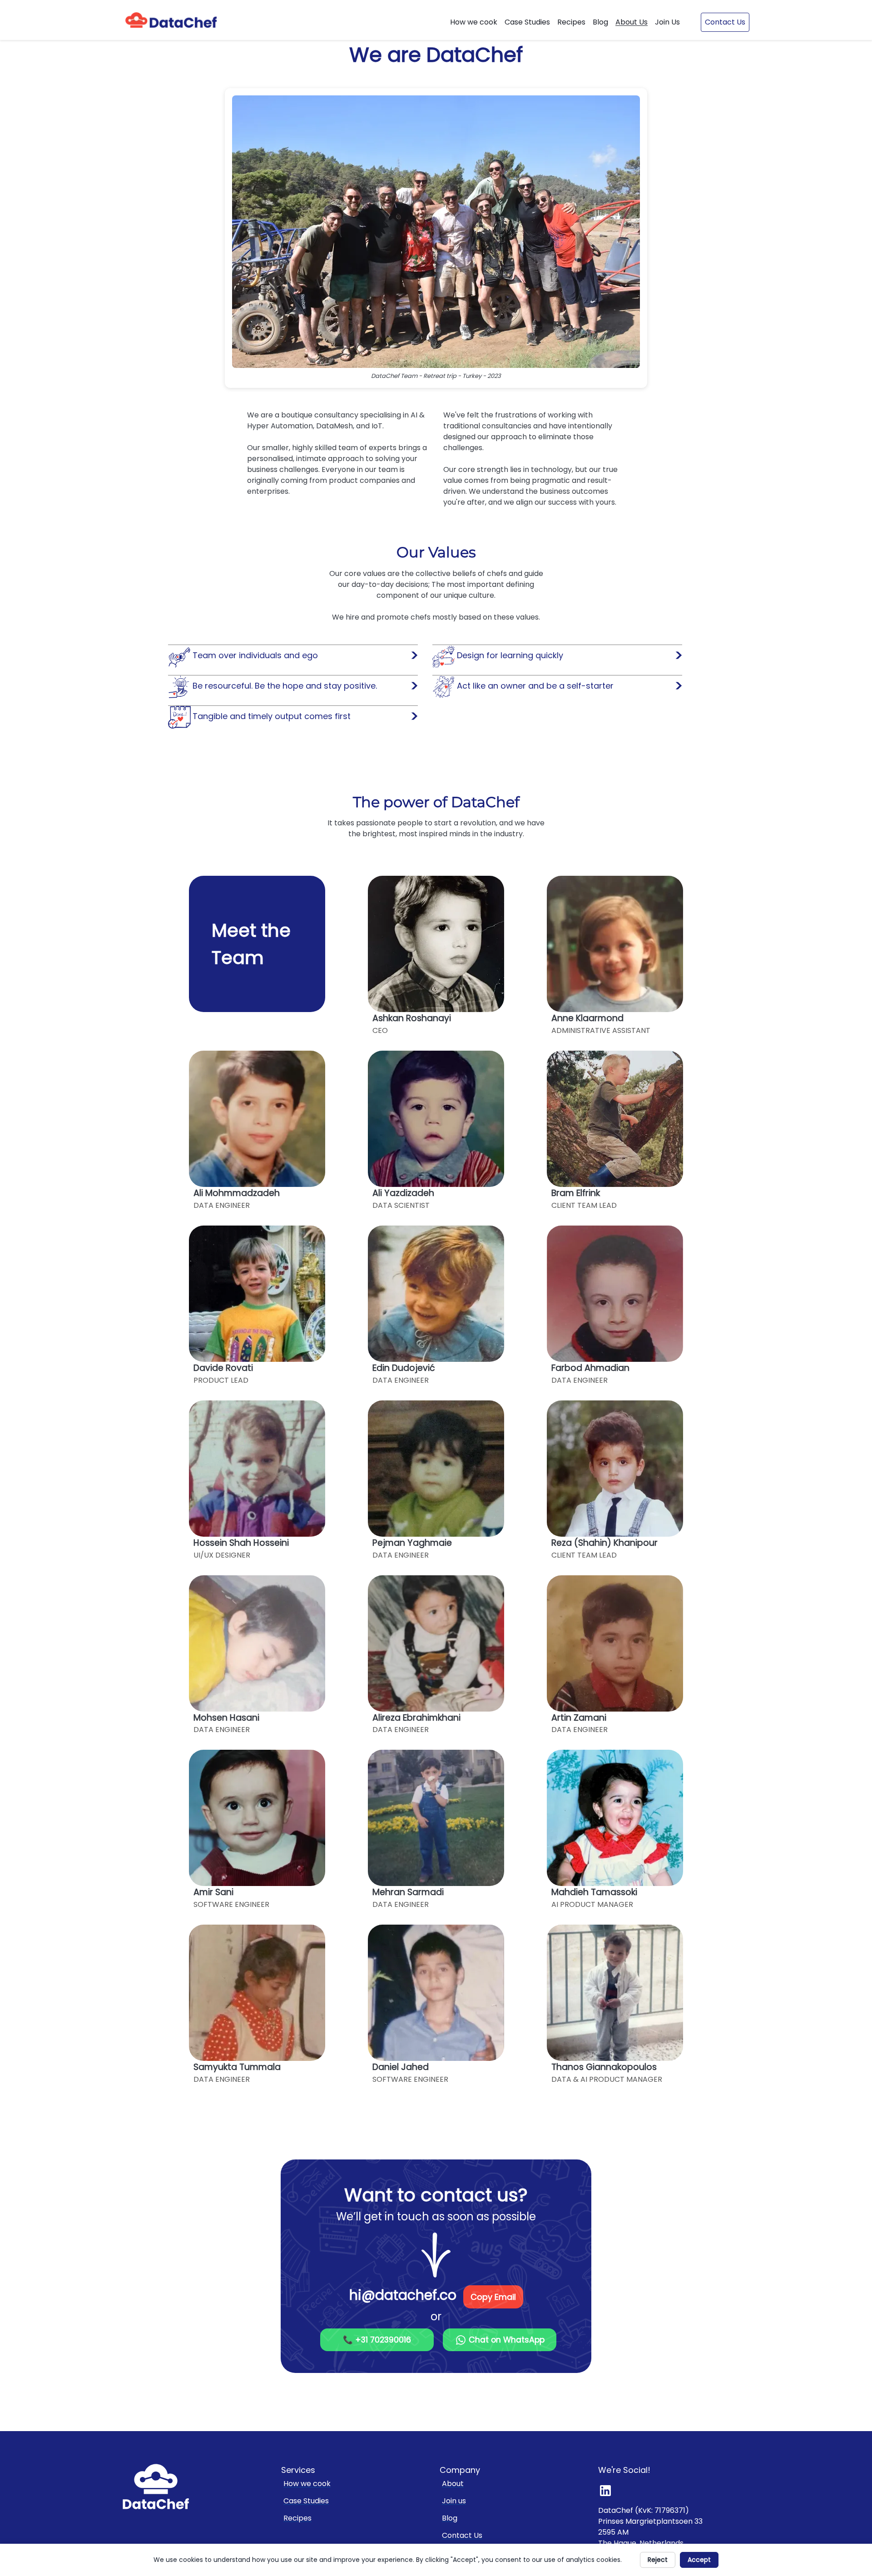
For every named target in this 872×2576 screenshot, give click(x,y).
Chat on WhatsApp (505, 2340)
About (453, 2484)
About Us (632, 22)
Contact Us (725, 22)
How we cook (474, 22)
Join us (454, 2501)
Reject (658, 2560)
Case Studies (527, 22)
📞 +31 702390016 (377, 2340)
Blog (600, 22)
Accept (699, 2560)
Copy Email (493, 2297)
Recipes (571, 22)
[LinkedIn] (609, 2490)
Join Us (667, 22)
